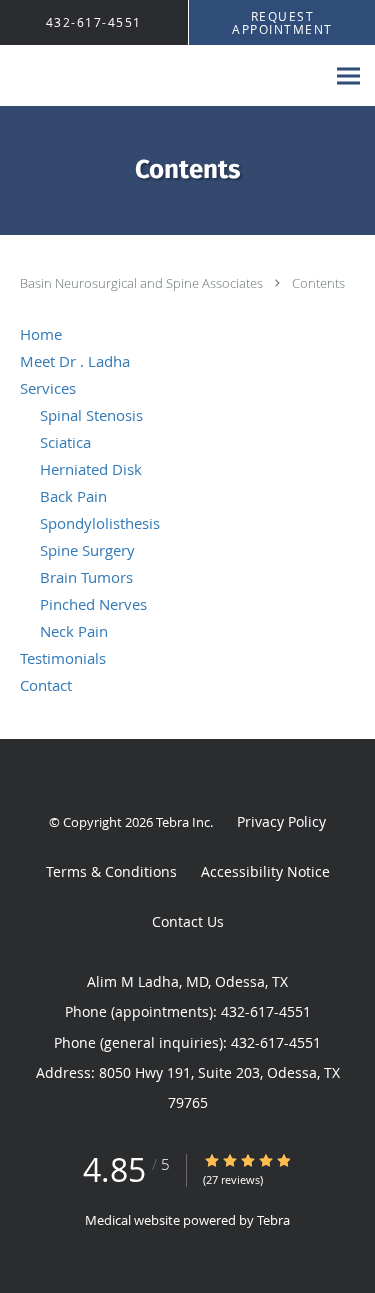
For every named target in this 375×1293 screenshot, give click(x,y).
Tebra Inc (183, 822)
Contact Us (188, 921)
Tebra (273, 1220)
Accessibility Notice (265, 871)
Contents (318, 283)
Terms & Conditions (111, 871)
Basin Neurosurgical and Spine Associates (143, 283)
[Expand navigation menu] (348, 76)
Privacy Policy (281, 821)
